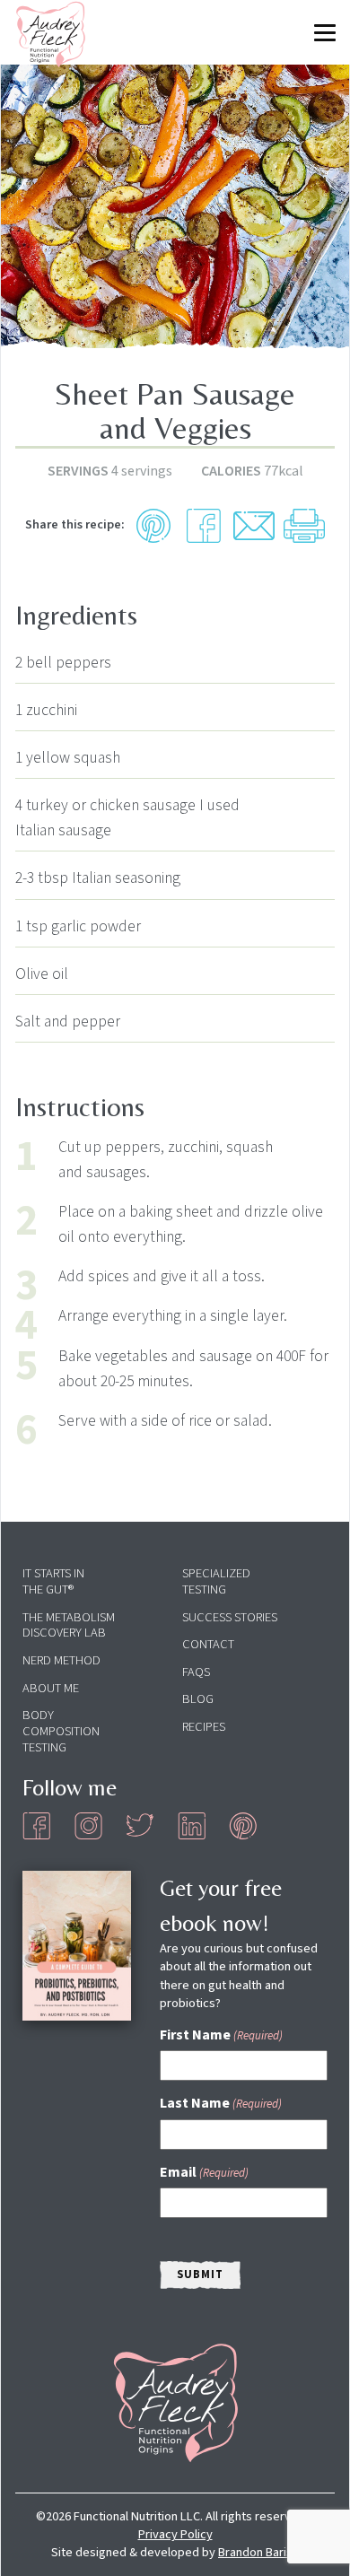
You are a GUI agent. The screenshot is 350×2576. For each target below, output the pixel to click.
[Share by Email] (254, 526)
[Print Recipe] (304, 526)
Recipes (204, 1727)
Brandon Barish (258, 2552)
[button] (153, 526)
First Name (221, 2035)
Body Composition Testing (61, 1731)
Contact (208, 1644)
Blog (198, 1699)
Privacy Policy (175, 2534)
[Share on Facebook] (204, 526)
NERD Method (61, 1660)
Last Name (221, 2103)
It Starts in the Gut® (53, 1581)
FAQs (196, 1672)
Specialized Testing (216, 1581)
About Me (51, 1688)
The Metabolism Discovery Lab (69, 1625)
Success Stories (230, 1617)
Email (204, 2172)
